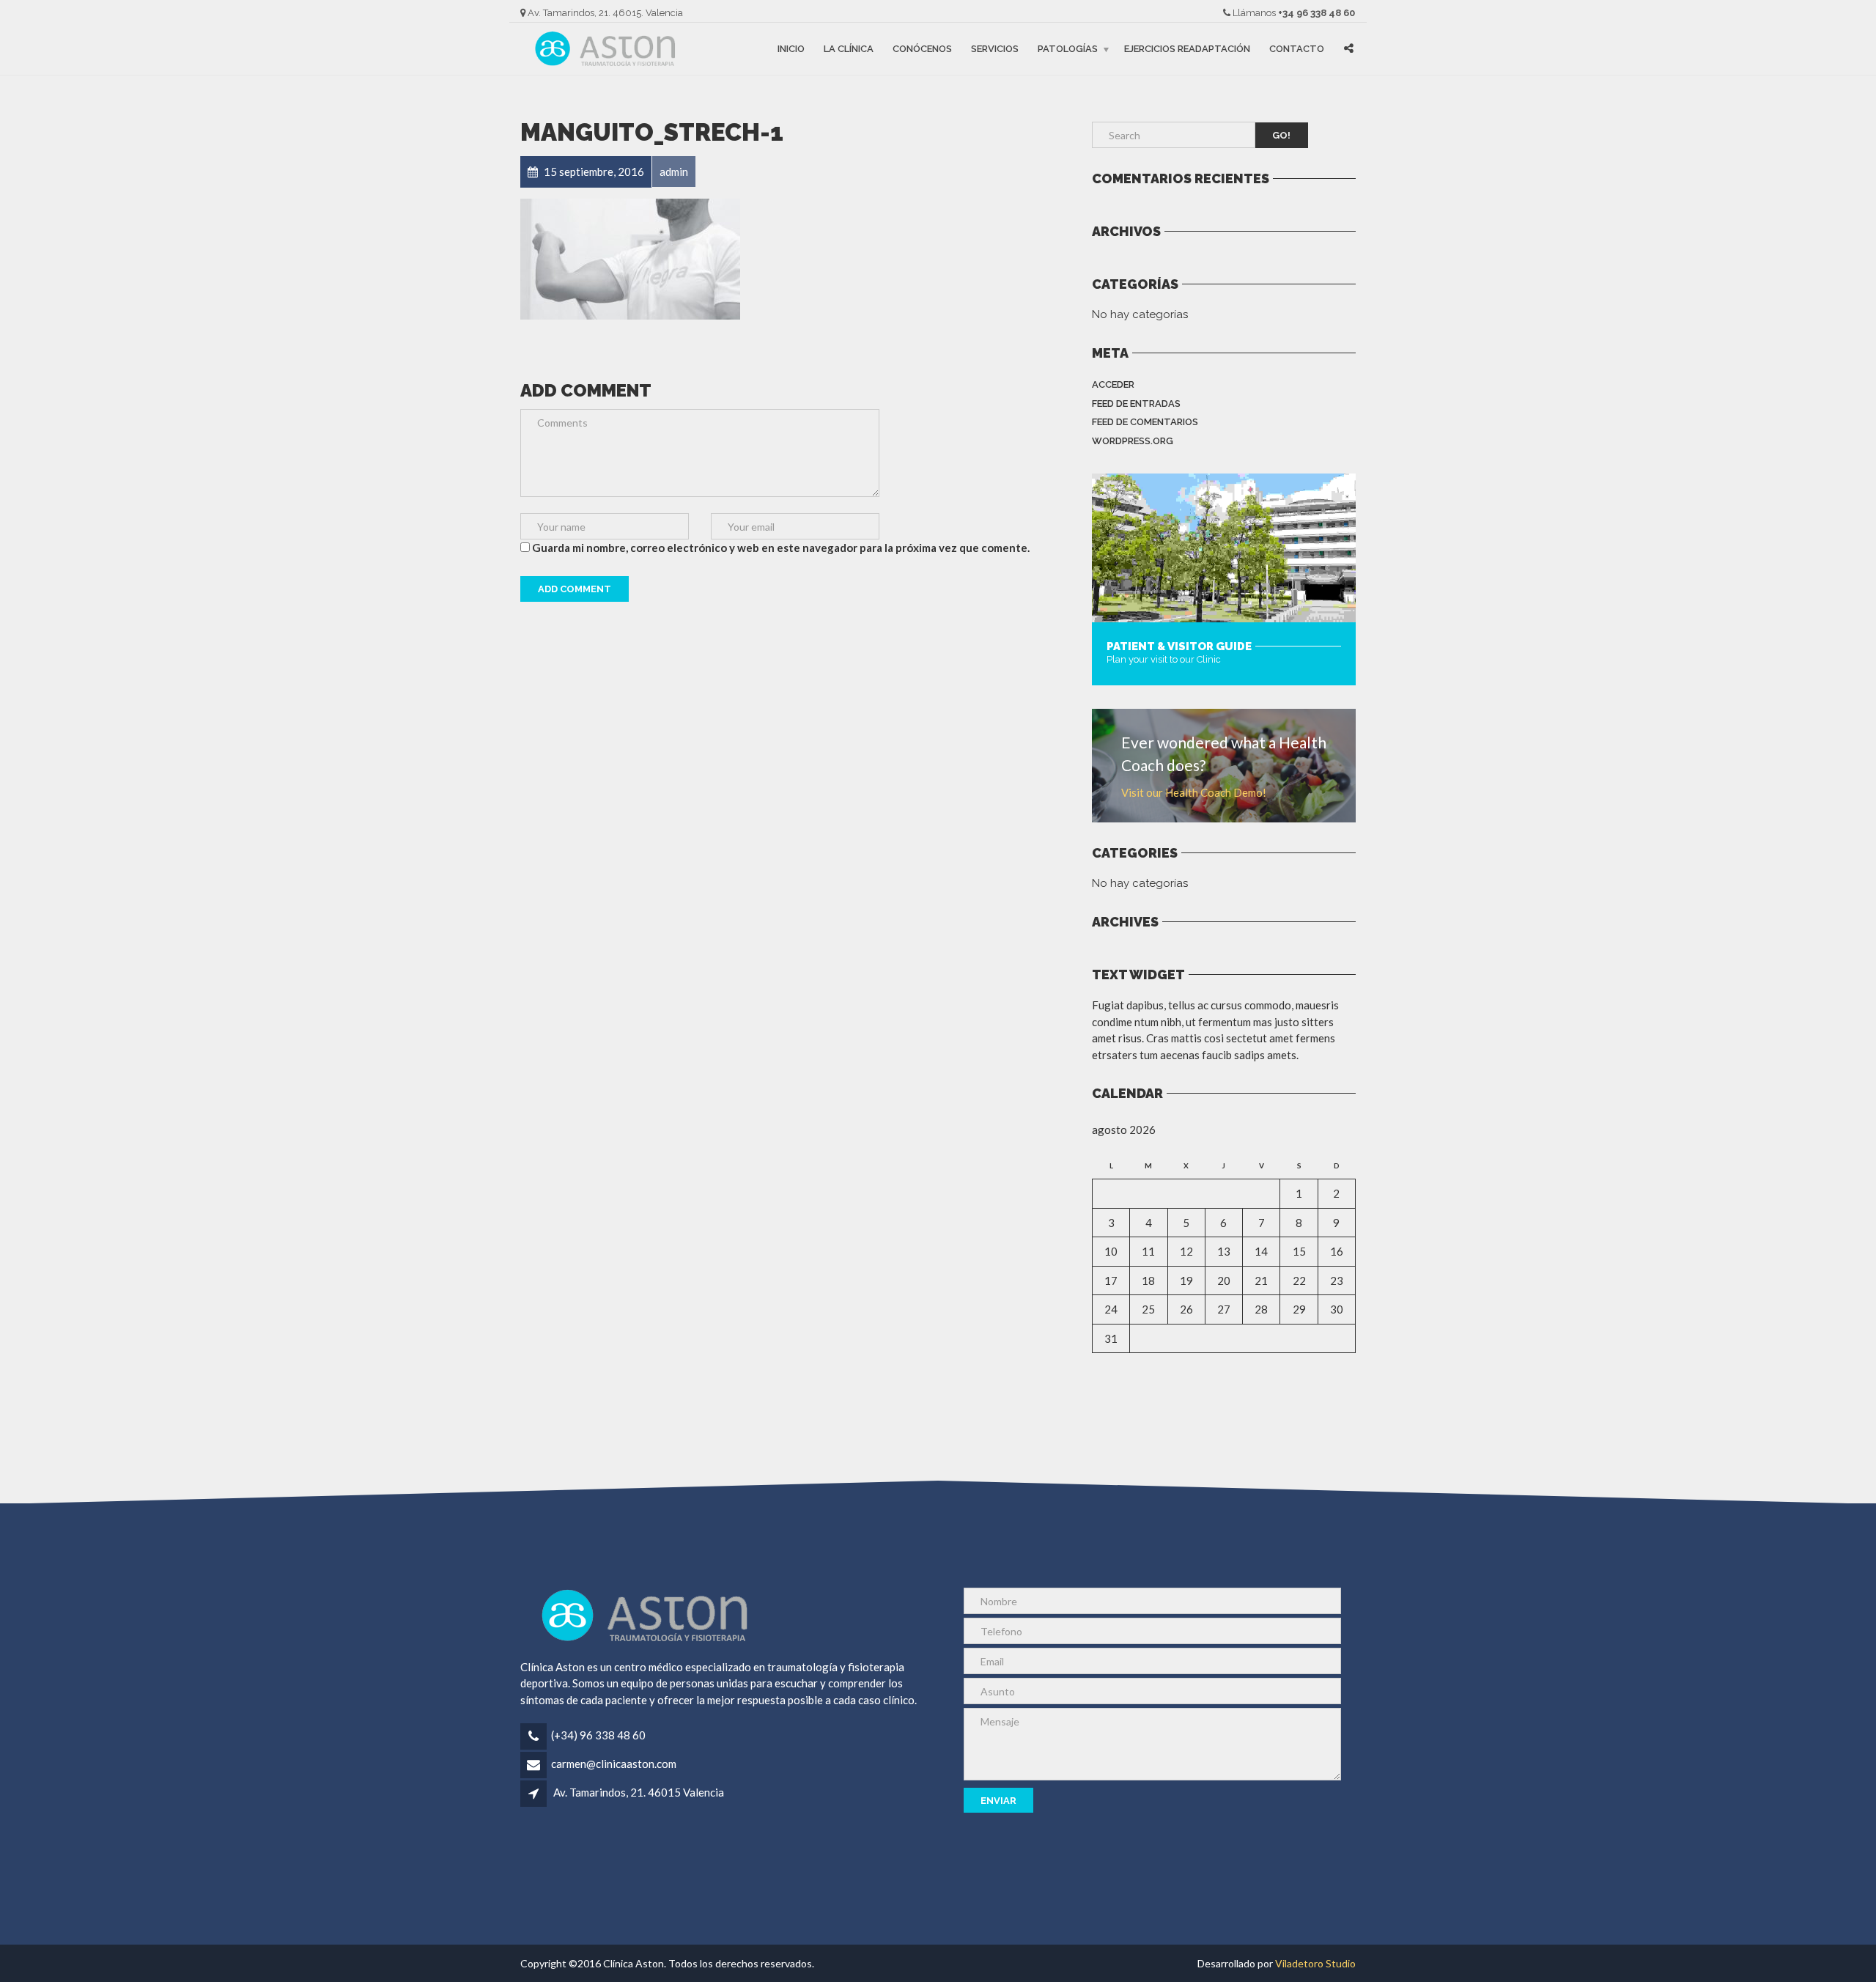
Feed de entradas (1136, 404)
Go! (1281, 135)
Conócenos (922, 49)
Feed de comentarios (1145, 422)
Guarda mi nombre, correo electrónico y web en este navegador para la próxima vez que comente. (781, 548)
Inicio (791, 49)
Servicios (995, 49)
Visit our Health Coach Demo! (1194, 792)
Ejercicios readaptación (1187, 49)
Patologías (1068, 49)
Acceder (1113, 384)
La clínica (849, 49)
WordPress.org (1133, 441)
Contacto (1297, 49)
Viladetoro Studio (1315, 1963)
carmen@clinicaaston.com (614, 1764)
